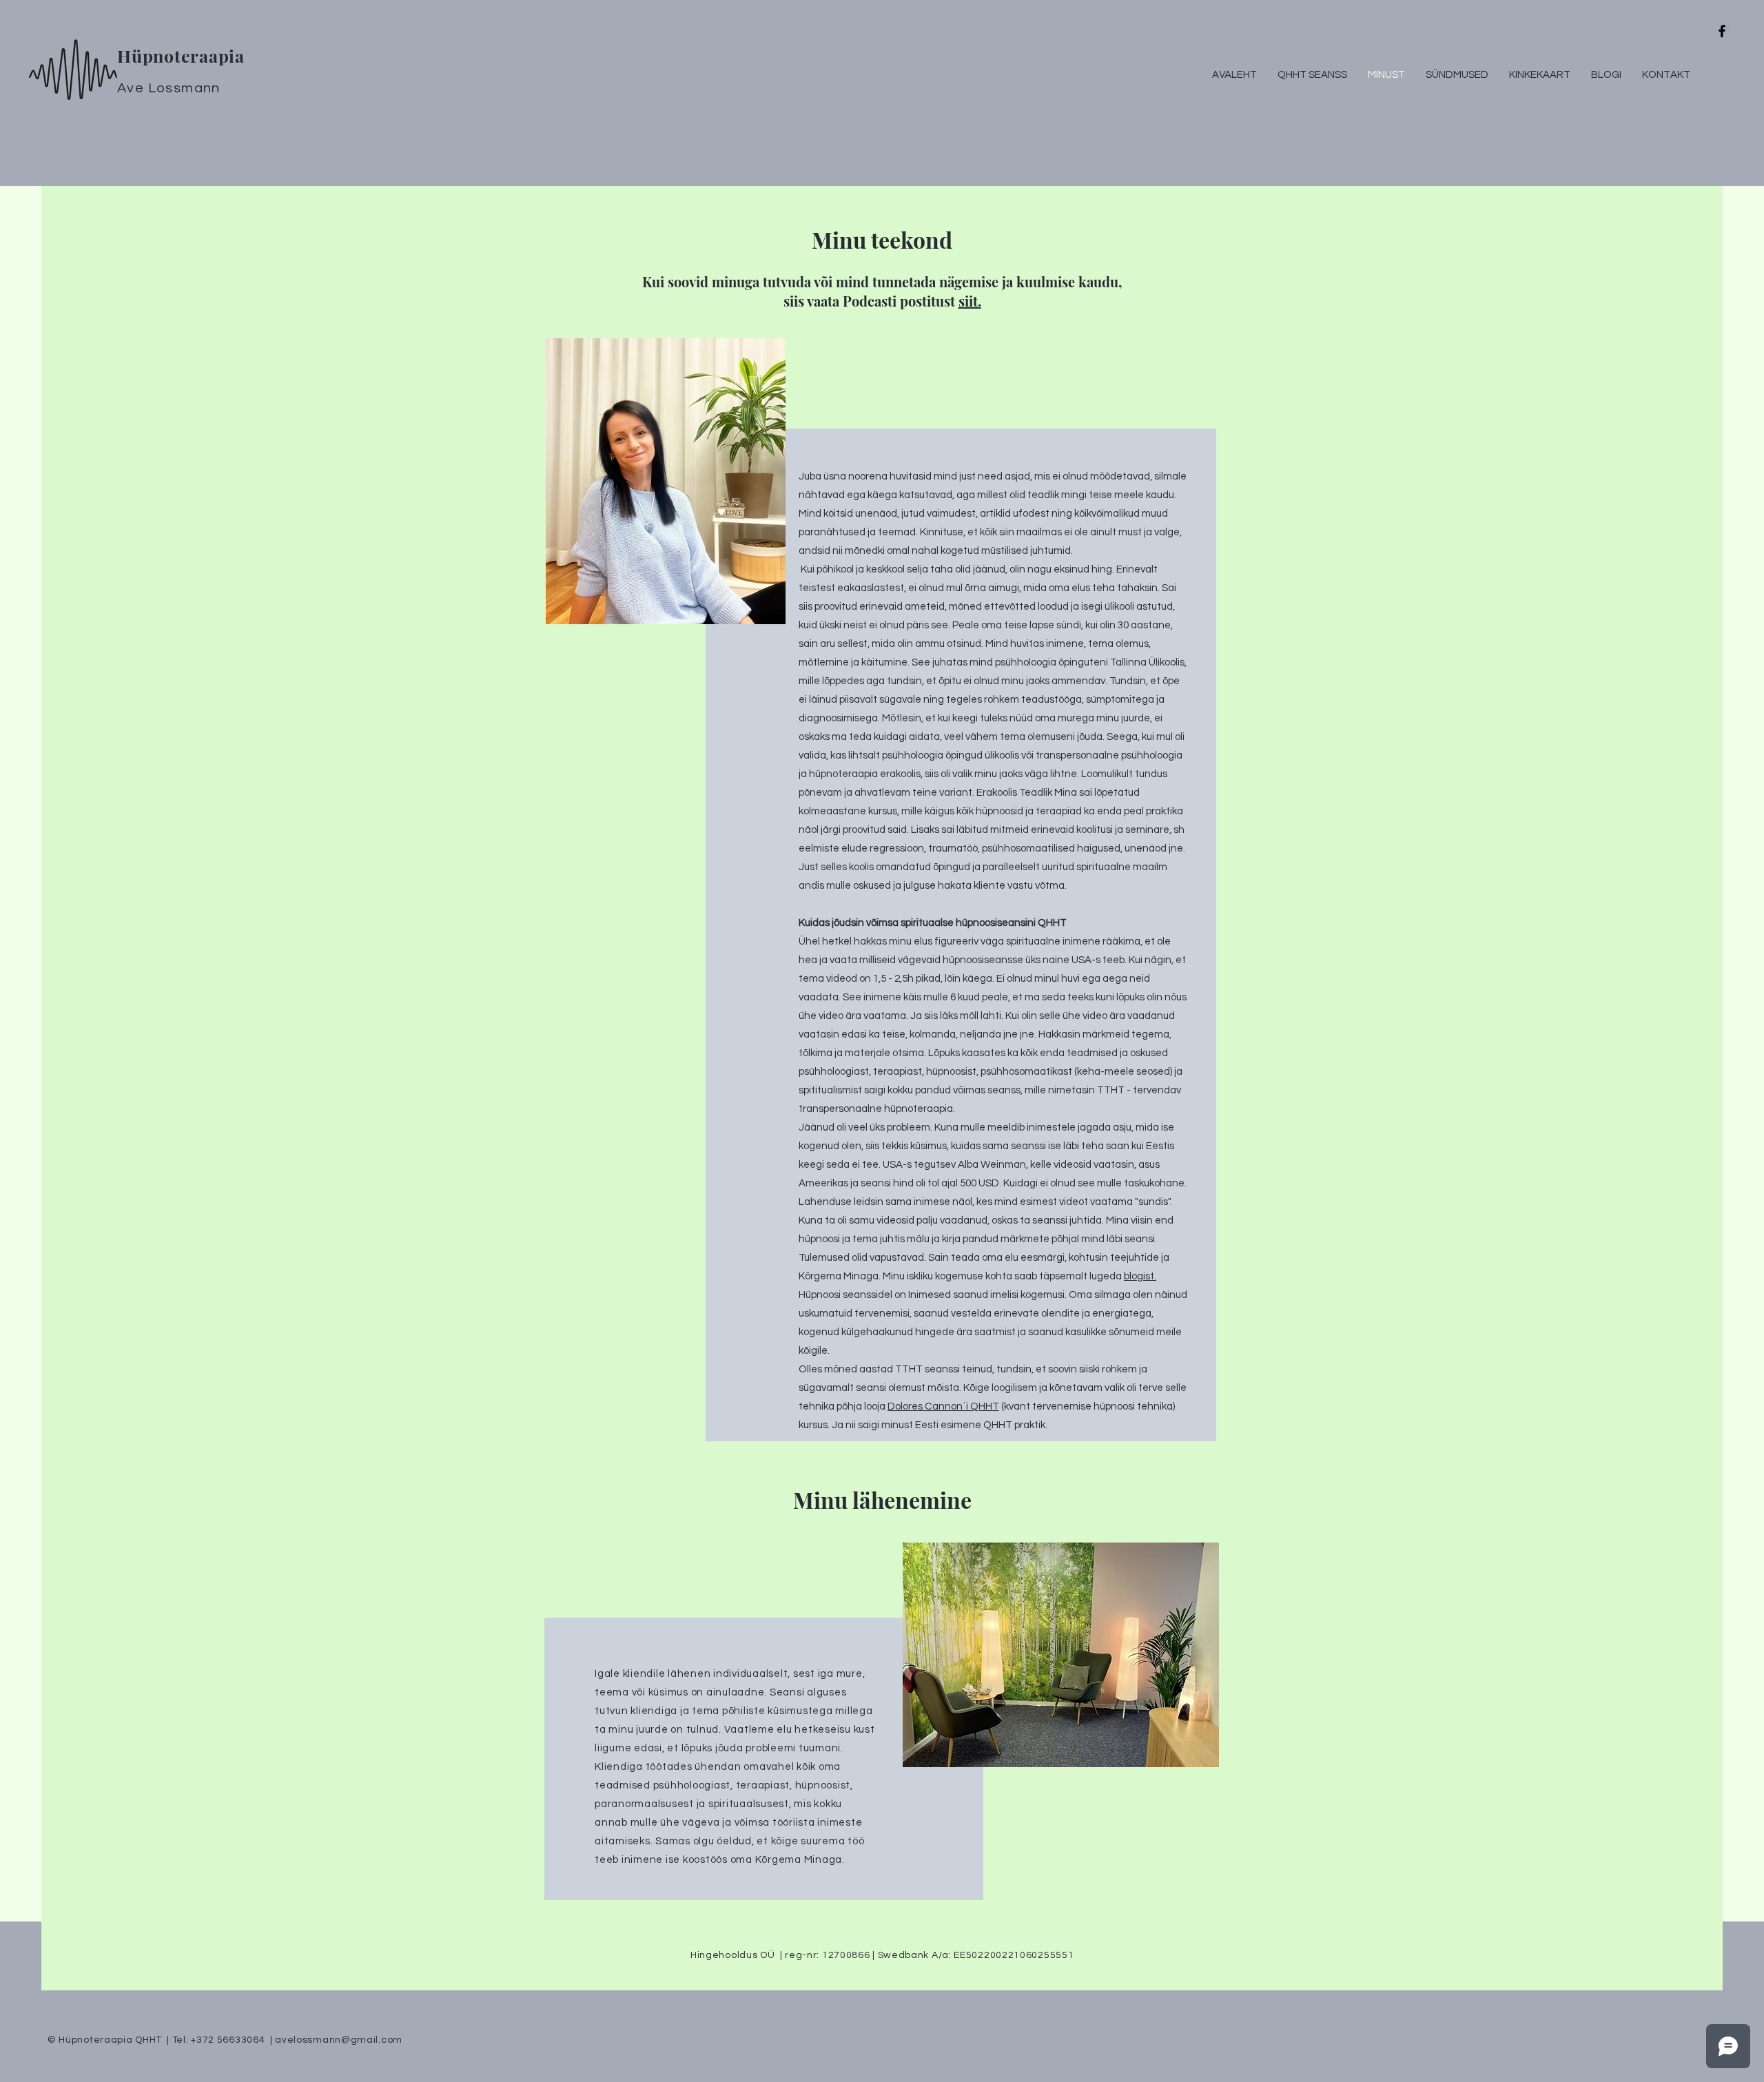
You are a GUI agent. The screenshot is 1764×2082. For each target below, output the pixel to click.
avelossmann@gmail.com (339, 2040)
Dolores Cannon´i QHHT (943, 1406)
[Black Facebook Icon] (1722, 31)
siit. (970, 301)
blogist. (1140, 1276)
